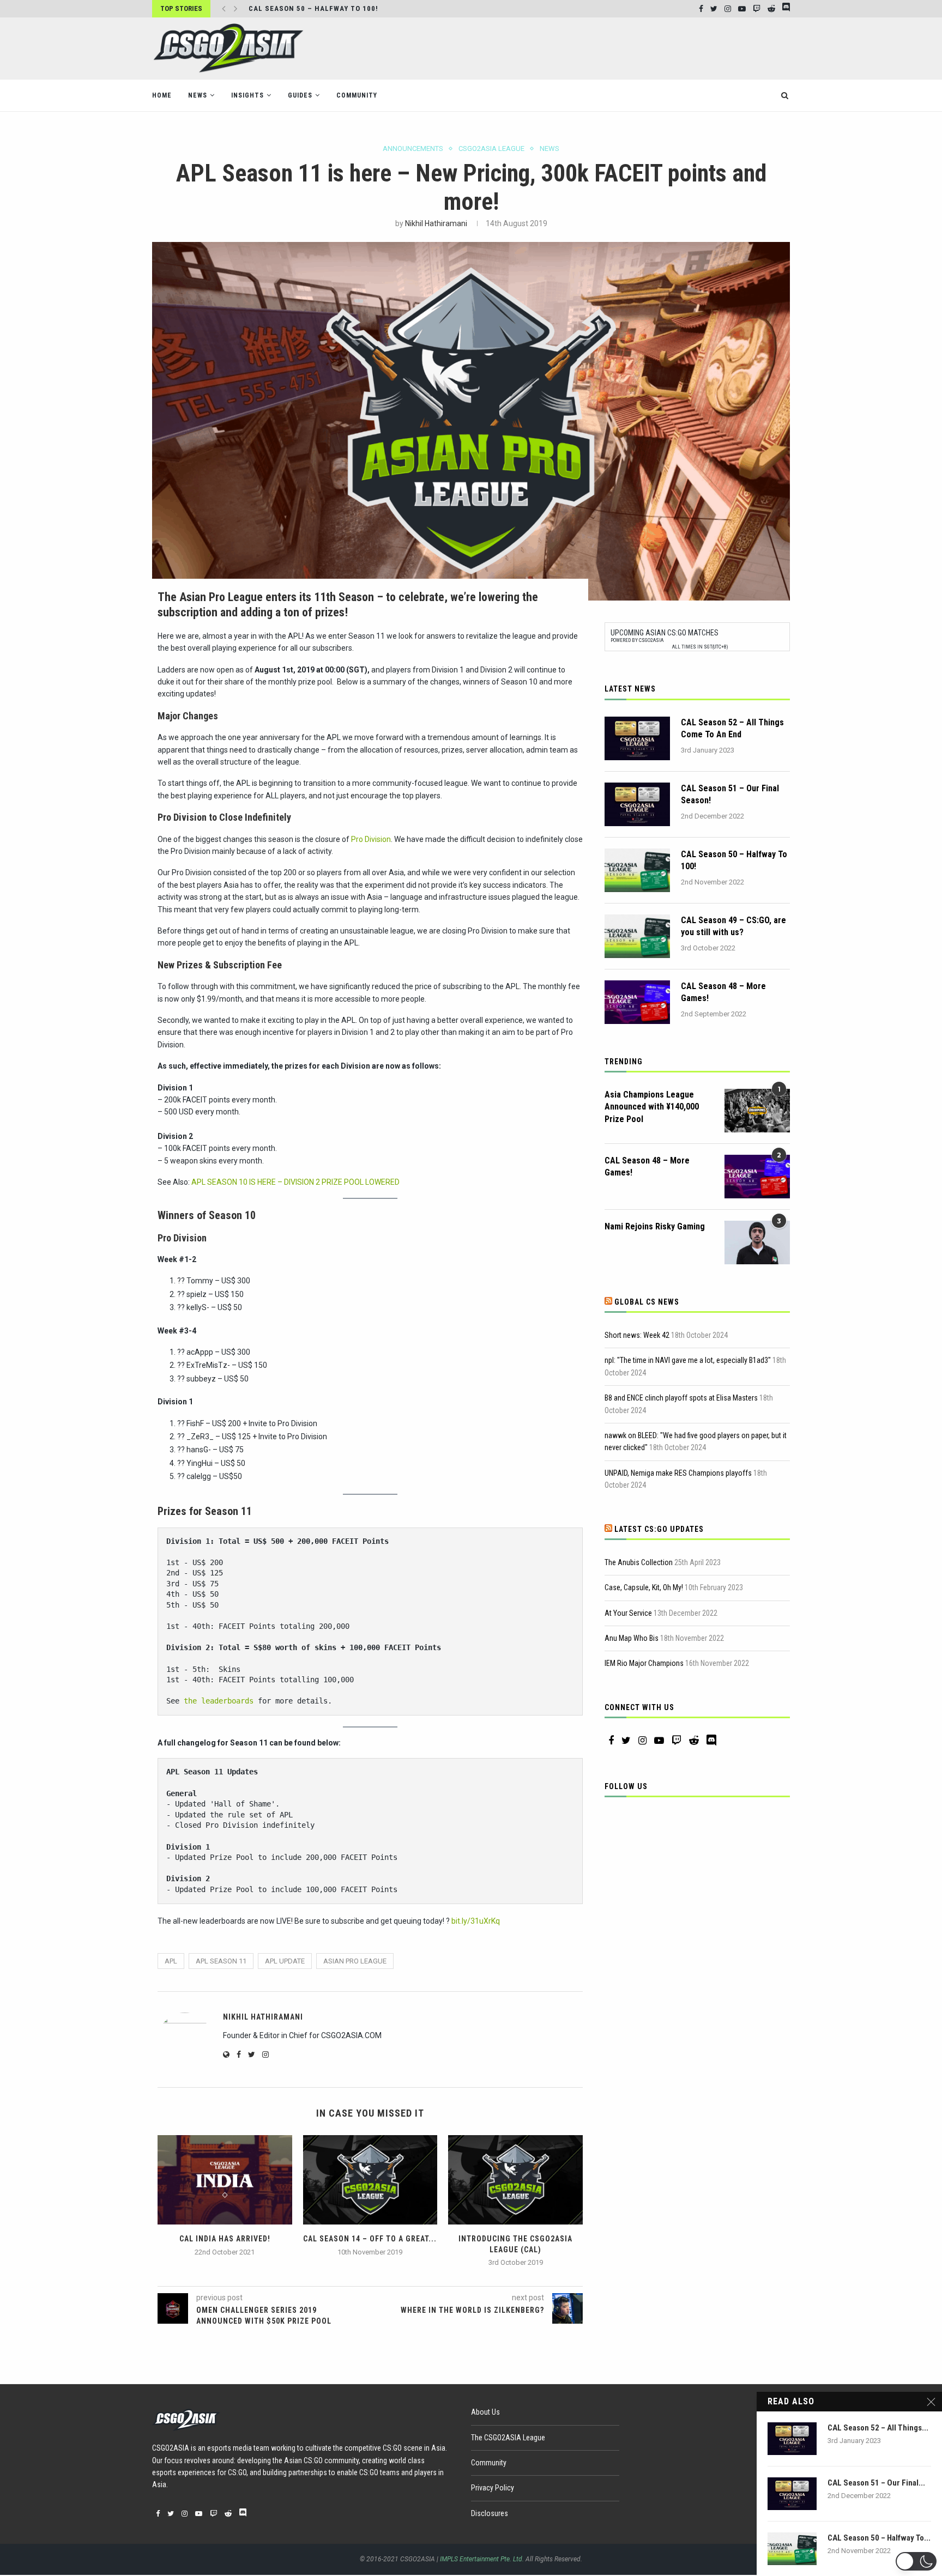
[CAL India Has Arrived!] (225, 2180)
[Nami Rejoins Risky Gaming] (757, 1242)
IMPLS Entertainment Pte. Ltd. (482, 2559)
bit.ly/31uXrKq (476, 1921)
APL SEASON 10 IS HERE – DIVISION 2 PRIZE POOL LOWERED (295, 1182)
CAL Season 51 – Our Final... (876, 2483)
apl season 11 (221, 1961)
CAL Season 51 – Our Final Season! (730, 794)
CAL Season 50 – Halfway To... (879, 2538)
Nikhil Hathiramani (436, 223)
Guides (300, 95)
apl (171, 1961)
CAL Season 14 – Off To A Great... (370, 2239)
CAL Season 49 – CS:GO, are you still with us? (733, 926)
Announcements (413, 149)
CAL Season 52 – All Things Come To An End (732, 728)
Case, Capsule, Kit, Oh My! (644, 1587)
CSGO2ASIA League (491, 149)
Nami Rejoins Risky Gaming (655, 1226)
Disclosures (490, 2513)
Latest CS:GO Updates (659, 1529)
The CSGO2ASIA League (508, 2438)
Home (162, 95)
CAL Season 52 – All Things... (878, 2428)
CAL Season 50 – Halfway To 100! (734, 860)
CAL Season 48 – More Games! (723, 992)
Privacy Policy (493, 2488)
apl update (285, 1961)
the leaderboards (219, 1701)
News (198, 95)
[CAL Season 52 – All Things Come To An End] (637, 738)
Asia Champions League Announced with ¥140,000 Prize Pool (652, 1107)
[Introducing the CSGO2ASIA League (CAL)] (515, 2180)
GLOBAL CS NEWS (647, 1302)
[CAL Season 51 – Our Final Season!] (637, 804)
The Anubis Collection (639, 1562)
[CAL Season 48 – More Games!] (637, 1002)
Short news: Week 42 (637, 1335)
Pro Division (371, 839)
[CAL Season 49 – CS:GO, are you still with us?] (637, 936)
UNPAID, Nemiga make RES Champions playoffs (678, 1473)
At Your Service (628, 1613)
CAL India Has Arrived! (225, 2239)
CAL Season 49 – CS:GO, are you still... (325, 8)
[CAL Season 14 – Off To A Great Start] (370, 2180)
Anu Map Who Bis (632, 1638)
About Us (485, 2412)
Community (357, 95)
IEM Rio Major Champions (644, 1663)
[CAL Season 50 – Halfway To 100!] (637, 870)
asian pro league (355, 1961)
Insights (247, 95)
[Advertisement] (591, 47)
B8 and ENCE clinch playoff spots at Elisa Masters (681, 1398)
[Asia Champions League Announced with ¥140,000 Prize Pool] (757, 1111)
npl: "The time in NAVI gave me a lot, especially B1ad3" (688, 1360)
